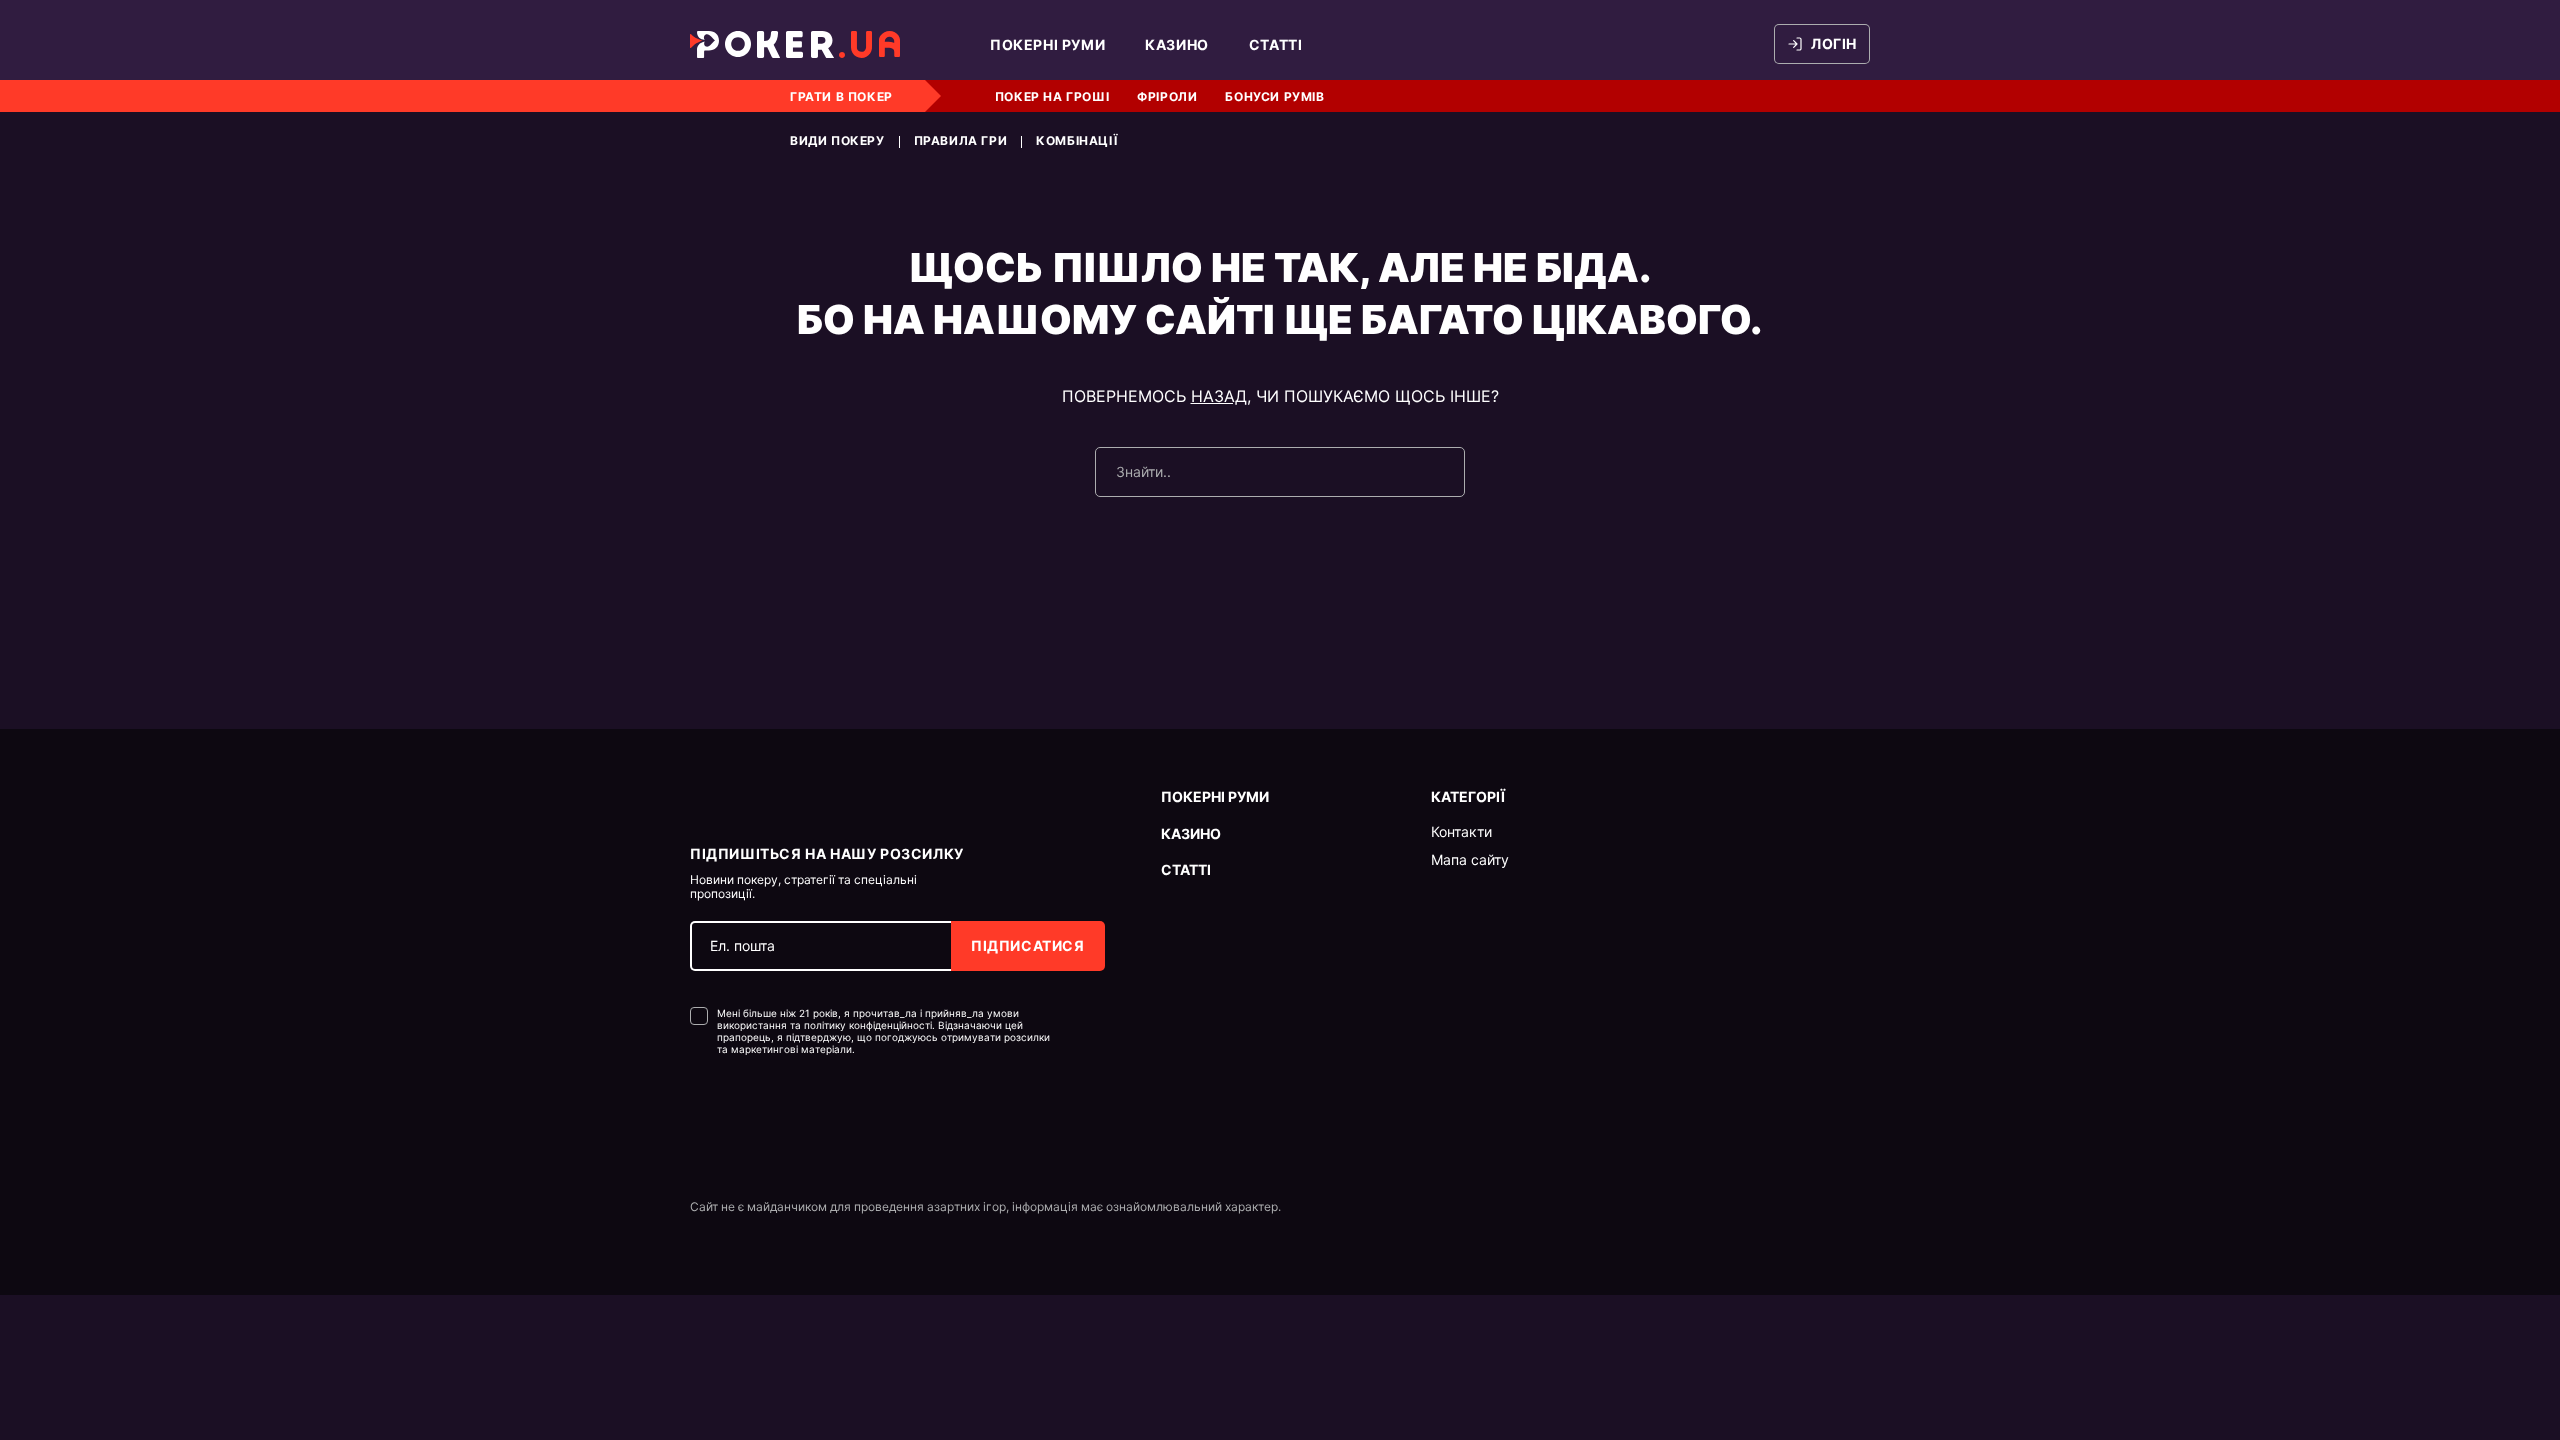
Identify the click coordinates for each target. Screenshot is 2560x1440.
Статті (1276, 44)
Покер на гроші (1052, 96)
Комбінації (1076, 140)
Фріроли (1167, 96)
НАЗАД (1219, 396)
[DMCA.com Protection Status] (732, 1115)
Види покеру (837, 140)
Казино (1177, 44)
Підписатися (1028, 945)
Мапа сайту (1470, 860)
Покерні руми (1047, 44)
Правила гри (961, 140)
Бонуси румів (1274, 96)
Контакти (1461, 832)
